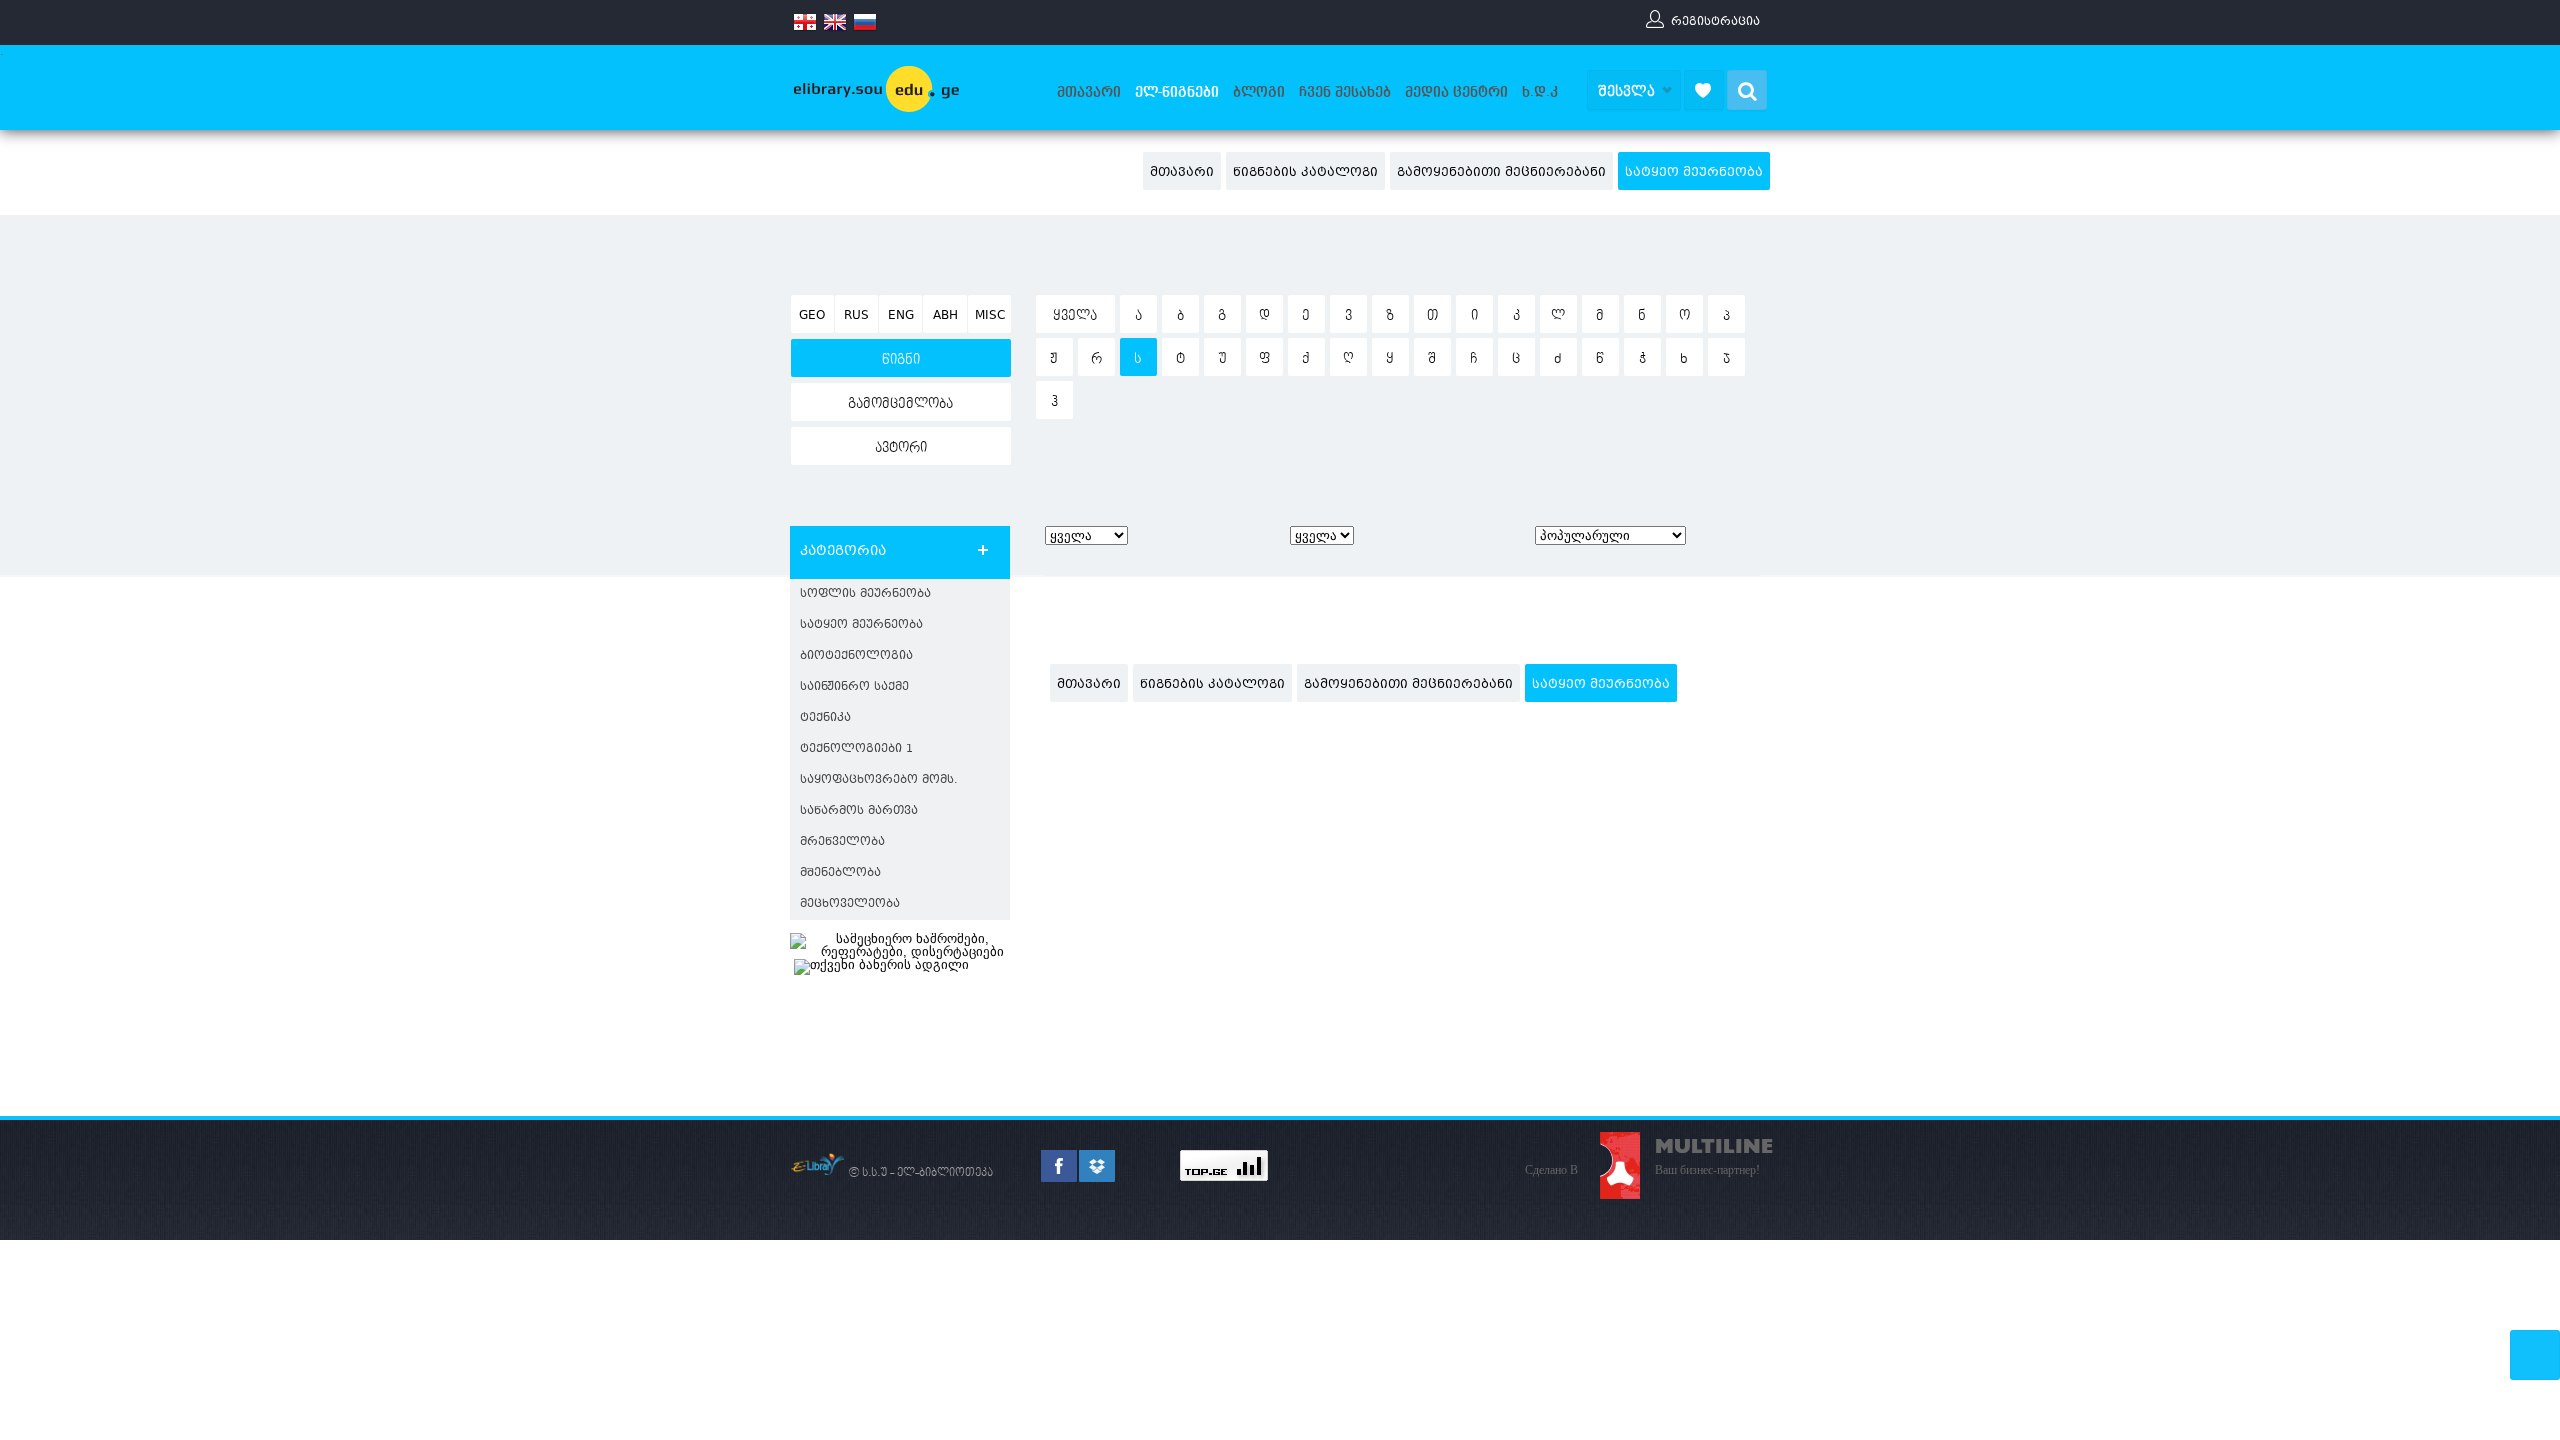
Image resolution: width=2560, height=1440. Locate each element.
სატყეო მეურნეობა (1694, 173)
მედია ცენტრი (1456, 92)
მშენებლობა (840, 873)
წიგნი (901, 360)
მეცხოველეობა (850, 904)
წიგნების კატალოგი (1305, 173)
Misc (990, 316)
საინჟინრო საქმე (854, 687)
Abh (945, 316)
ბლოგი (1259, 92)
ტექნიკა (825, 718)
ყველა (1075, 316)
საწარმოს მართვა (859, 811)
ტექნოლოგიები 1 (856, 749)
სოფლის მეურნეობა (865, 594)
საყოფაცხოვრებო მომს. (879, 780)
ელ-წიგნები (1177, 92)
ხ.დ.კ (1540, 92)
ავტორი (901, 448)
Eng (901, 316)
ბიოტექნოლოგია (856, 656)
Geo (812, 316)
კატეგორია (843, 552)
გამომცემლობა (900, 404)
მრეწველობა (842, 842)
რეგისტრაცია (1715, 21)
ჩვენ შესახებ (1345, 92)
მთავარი (1089, 92)
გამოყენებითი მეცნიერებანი (1501, 173)
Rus (856, 316)
